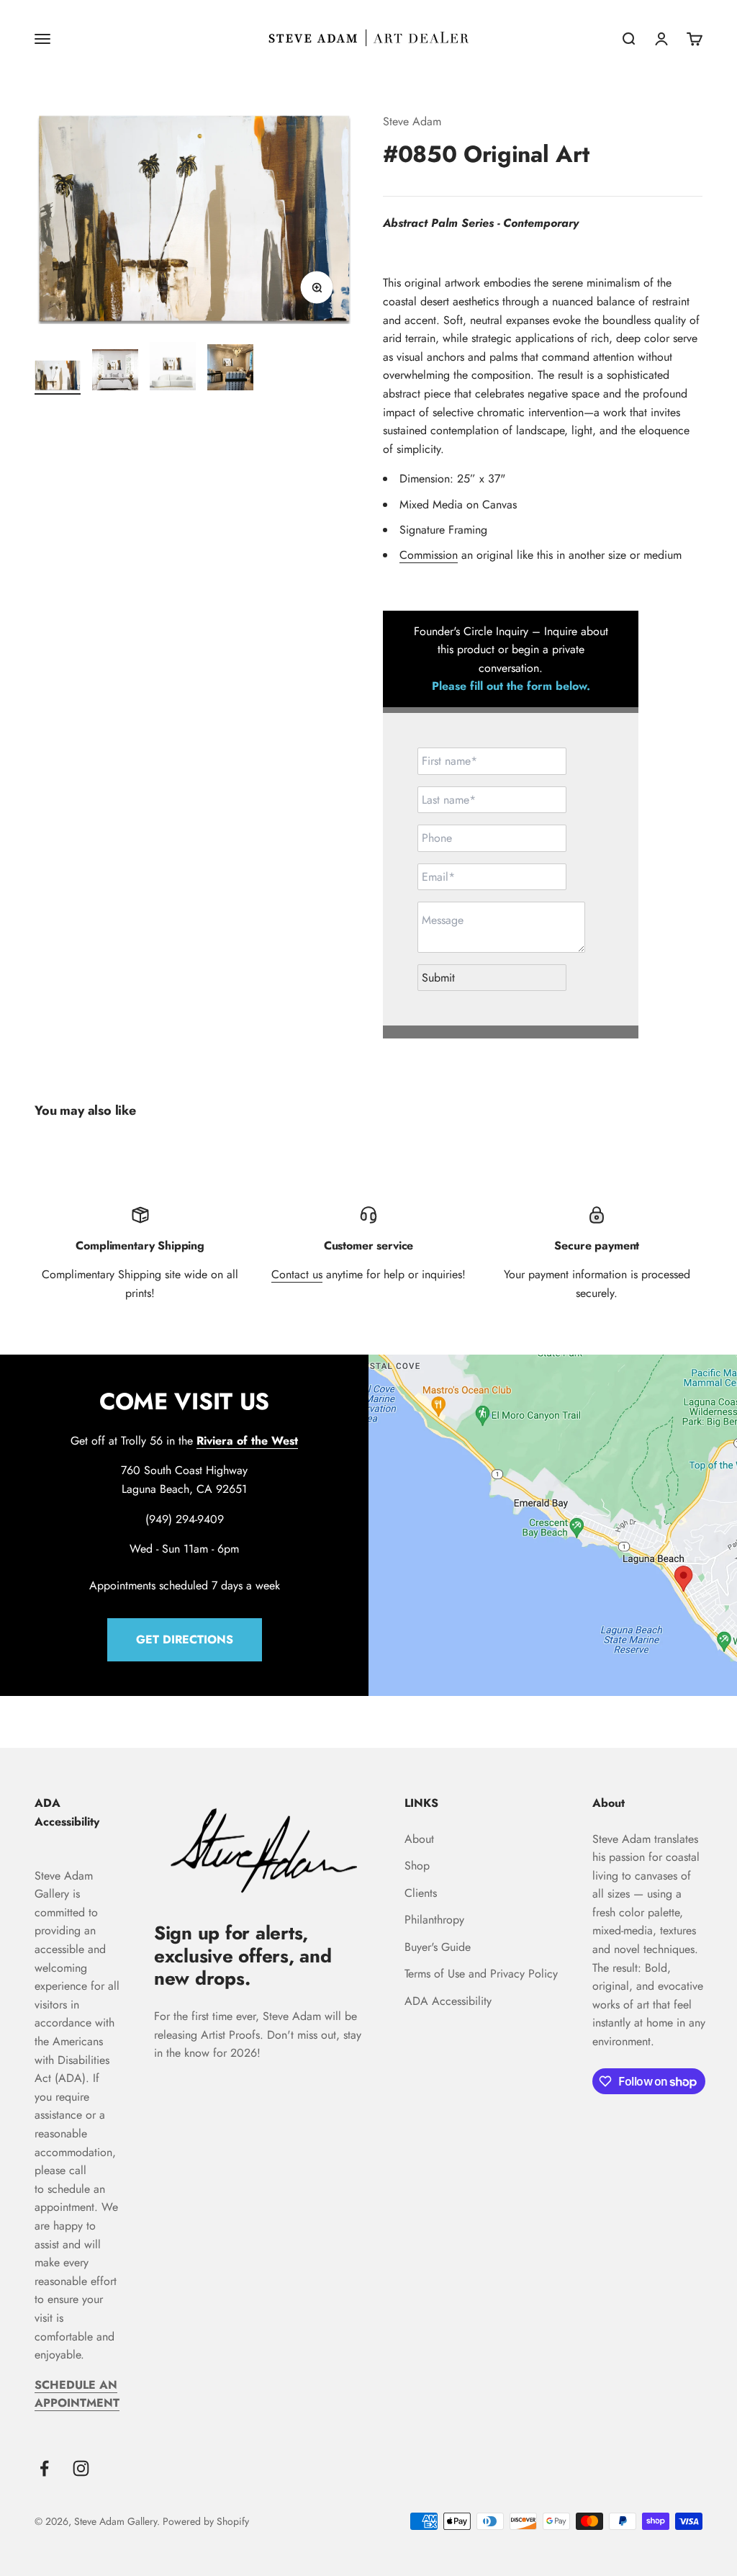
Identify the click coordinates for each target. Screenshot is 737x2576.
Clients (421, 1893)
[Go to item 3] (173, 369)
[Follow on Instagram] (81, 2468)
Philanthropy (434, 1920)
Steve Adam (412, 121)
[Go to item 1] (58, 378)
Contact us (297, 1274)
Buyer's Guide (438, 1947)
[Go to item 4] (230, 369)
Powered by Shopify (206, 2521)
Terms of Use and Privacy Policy (481, 1974)
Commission (429, 555)
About (419, 1839)
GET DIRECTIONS (185, 1639)
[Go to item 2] (115, 372)
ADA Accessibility (448, 2001)
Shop (417, 1866)
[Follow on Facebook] (44, 2468)
